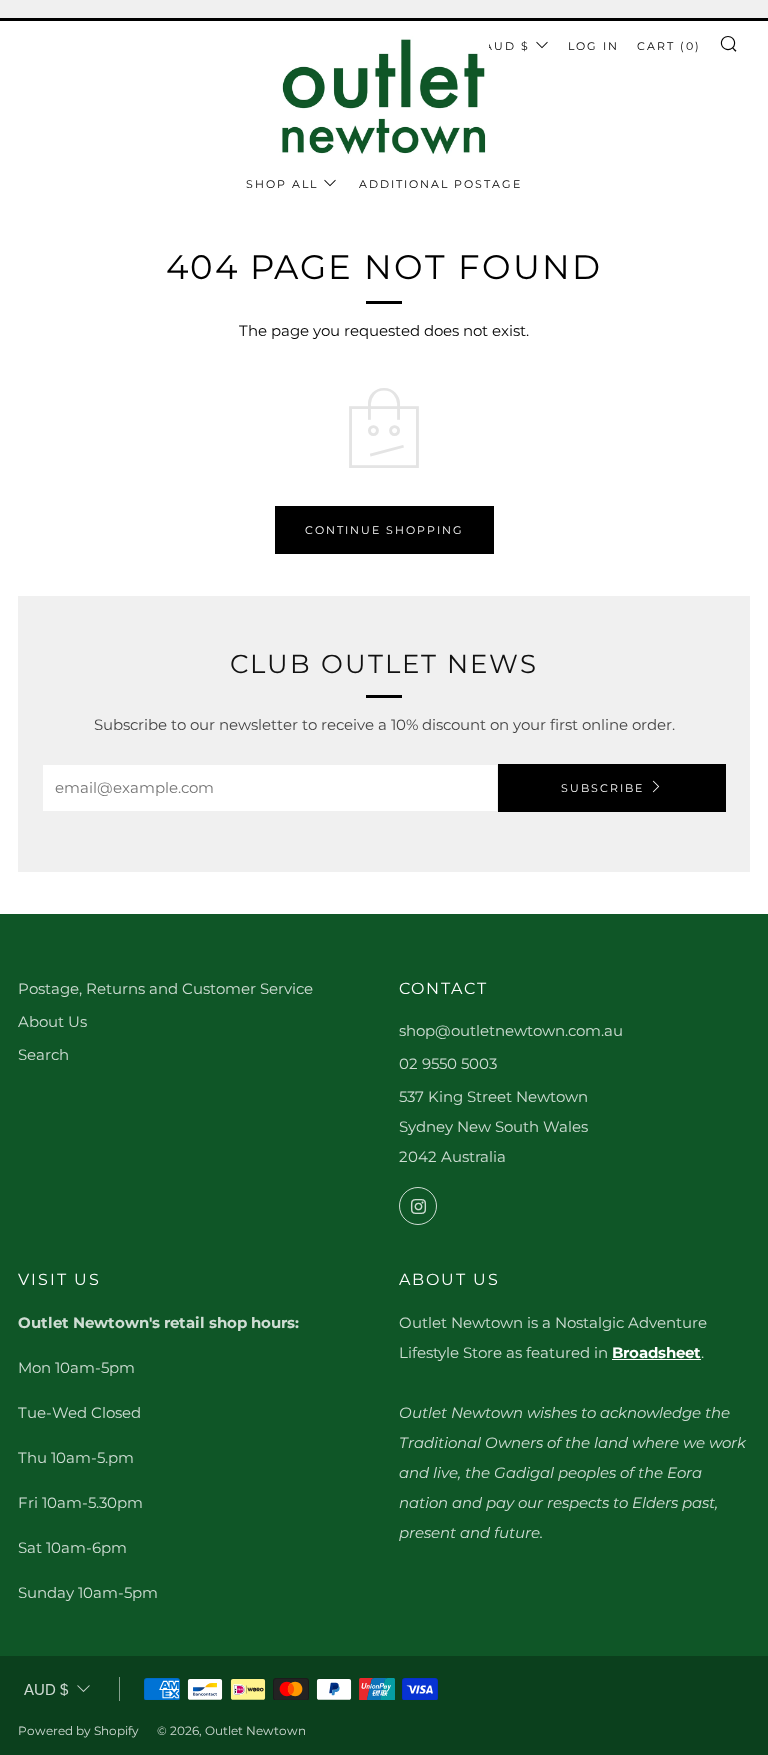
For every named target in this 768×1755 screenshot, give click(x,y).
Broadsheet (656, 1352)
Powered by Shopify (78, 1730)
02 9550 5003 (448, 1063)
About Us (52, 1021)
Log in (593, 46)
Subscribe (602, 788)
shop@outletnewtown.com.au (511, 1030)
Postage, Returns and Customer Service (165, 988)
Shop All (282, 184)
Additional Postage (440, 184)
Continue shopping (384, 530)
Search (43, 1054)
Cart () (669, 46)
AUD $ (507, 46)
